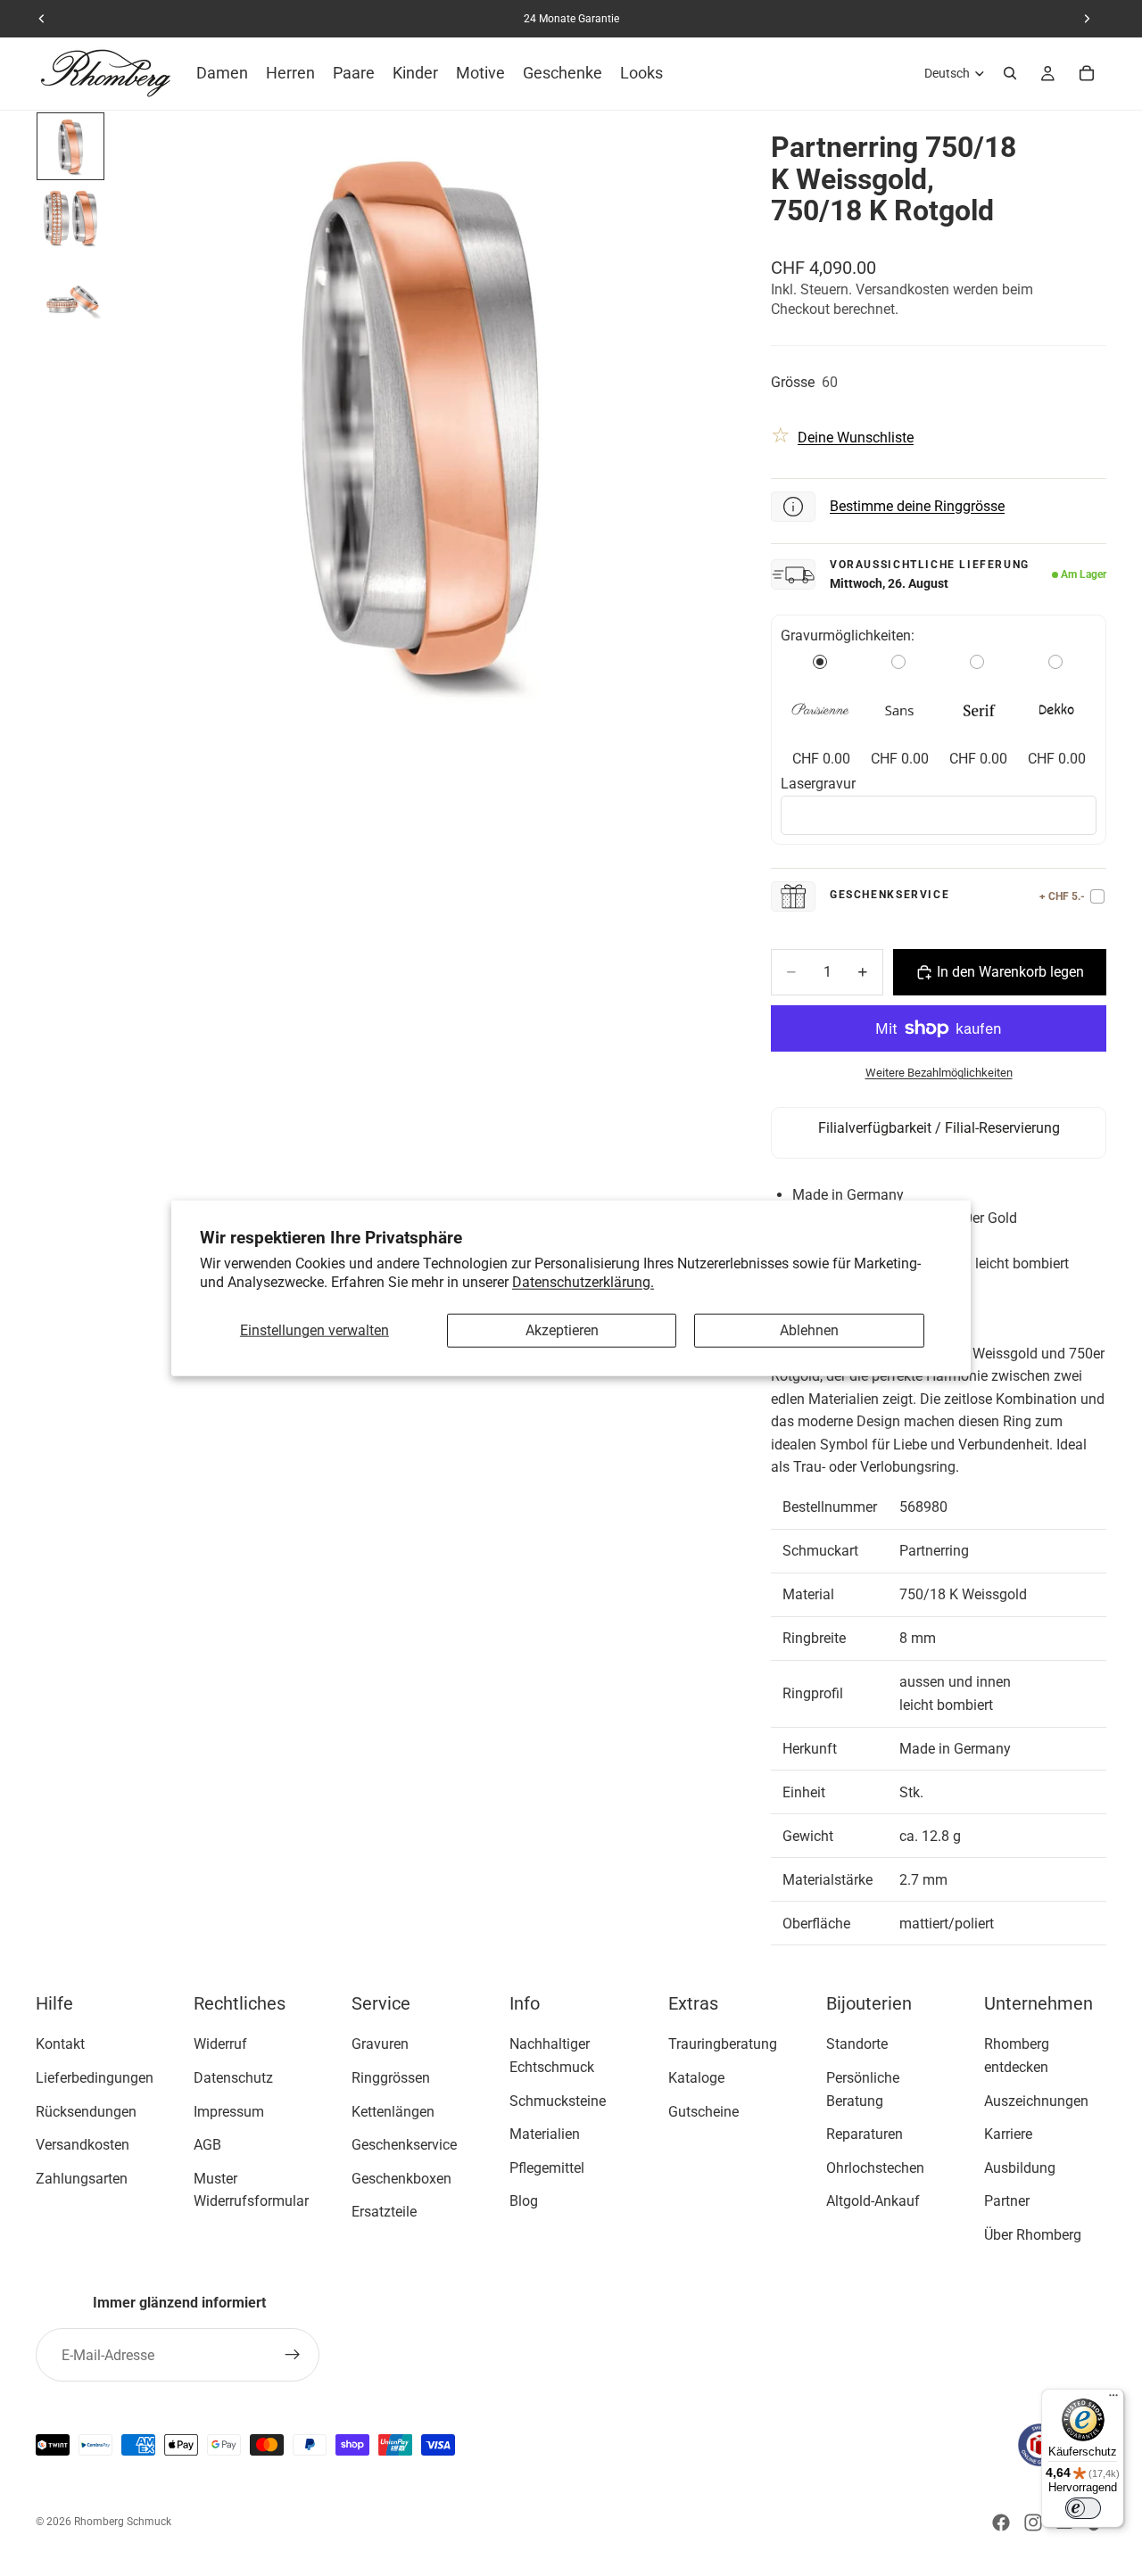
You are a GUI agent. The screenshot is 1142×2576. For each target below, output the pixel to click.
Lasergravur (818, 784)
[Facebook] (1001, 2522)
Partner (1007, 2202)
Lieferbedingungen (95, 2078)
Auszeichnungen (1036, 2101)
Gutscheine (703, 2112)
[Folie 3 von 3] (70, 289)
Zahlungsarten (82, 2179)
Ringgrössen (391, 2078)
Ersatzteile (384, 2213)
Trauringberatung (723, 2045)
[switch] (1083, 2508)
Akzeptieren (562, 1330)
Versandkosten (83, 2146)
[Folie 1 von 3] (70, 146)
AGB (207, 2146)
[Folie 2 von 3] (70, 218)
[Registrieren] (293, 2355)
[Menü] (1113, 2399)
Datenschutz (233, 2078)
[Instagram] (1033, 2522)
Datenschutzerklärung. (583, 1281)
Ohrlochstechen (875, 2168)
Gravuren (380, 2045)
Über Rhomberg (1033, 2235)
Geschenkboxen (401, 2179)
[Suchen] (1010, 73)
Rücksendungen (86, 2112)
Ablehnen (809, 1330)
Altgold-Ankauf (873, 2202)
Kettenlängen (393, 2112)
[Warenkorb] (1087, 73)
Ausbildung (1020, 2168)
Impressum (229, 2112)
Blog (524, 2202)
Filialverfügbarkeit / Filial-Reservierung (939, 1128)
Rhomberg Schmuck (123, 2522)
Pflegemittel (547, 2168)
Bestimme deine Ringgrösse (917, 506)
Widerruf (220, 2045)
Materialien (545, 2135)
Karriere (1008, 2135)
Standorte (857, 2045)
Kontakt (60, 2045)
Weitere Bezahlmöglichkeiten (939, 1073)
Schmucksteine (558, 2101)
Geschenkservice (404, 2146)
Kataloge (696, 2078)
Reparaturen (865, 2135)
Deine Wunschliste (856, 438)
